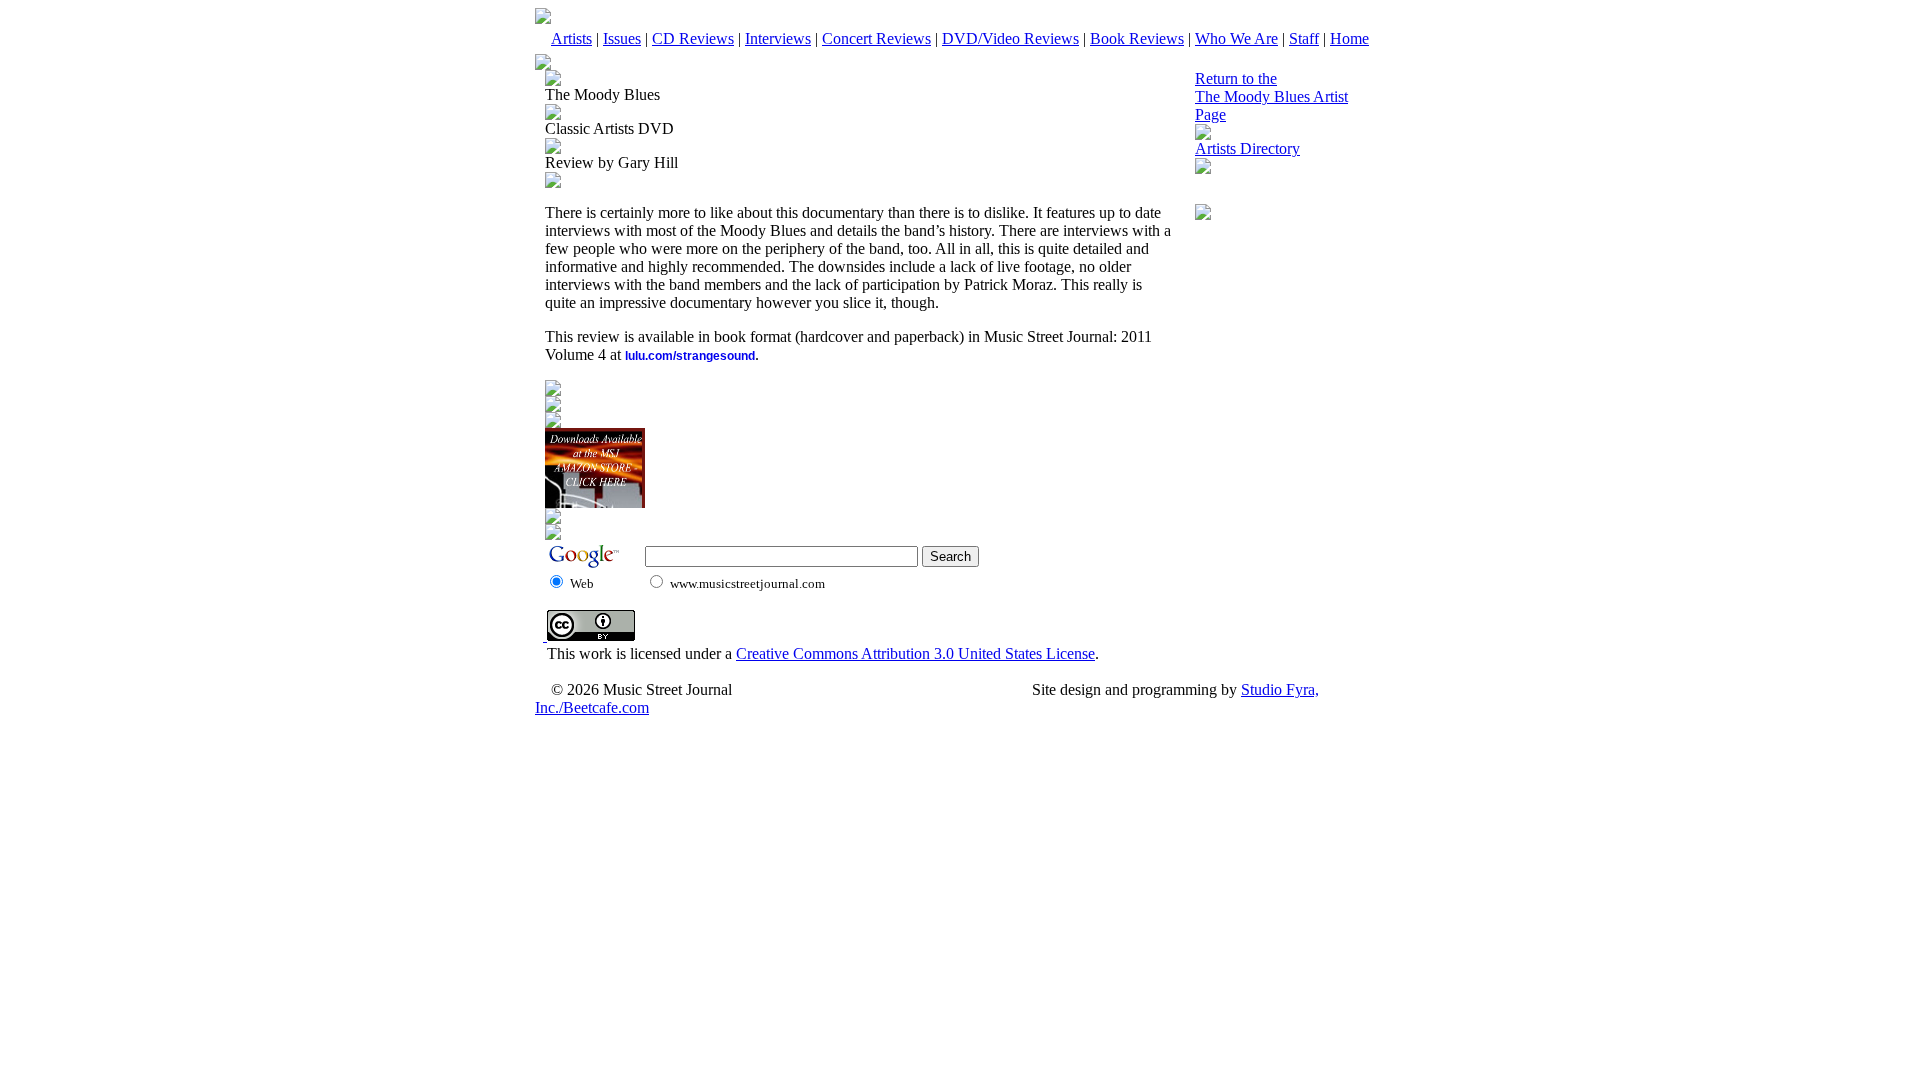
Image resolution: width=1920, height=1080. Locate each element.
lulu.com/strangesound (690, 356)
